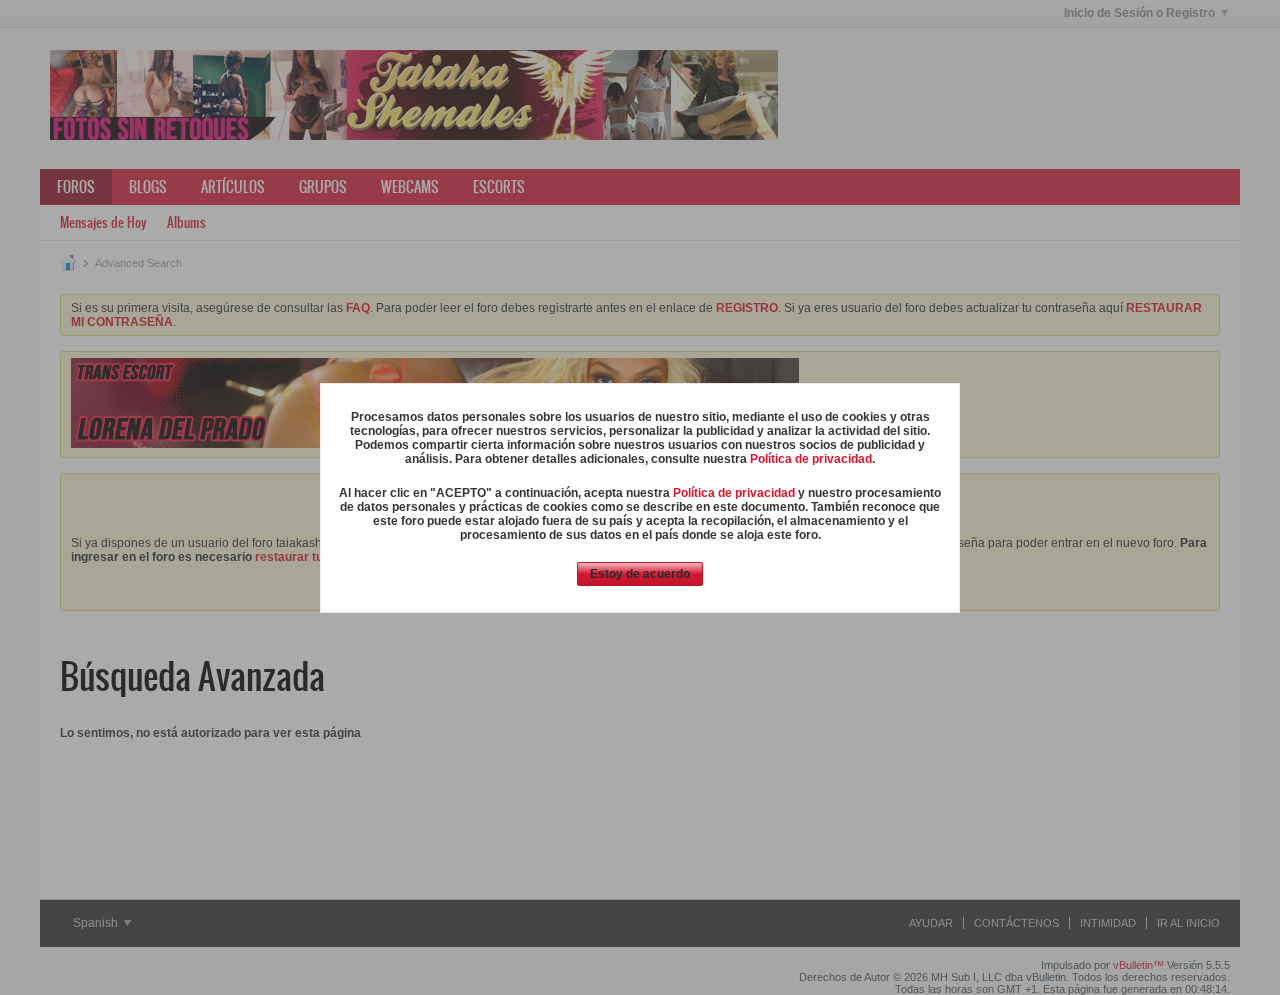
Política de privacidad (811, 459)
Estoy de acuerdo (640, 574)
